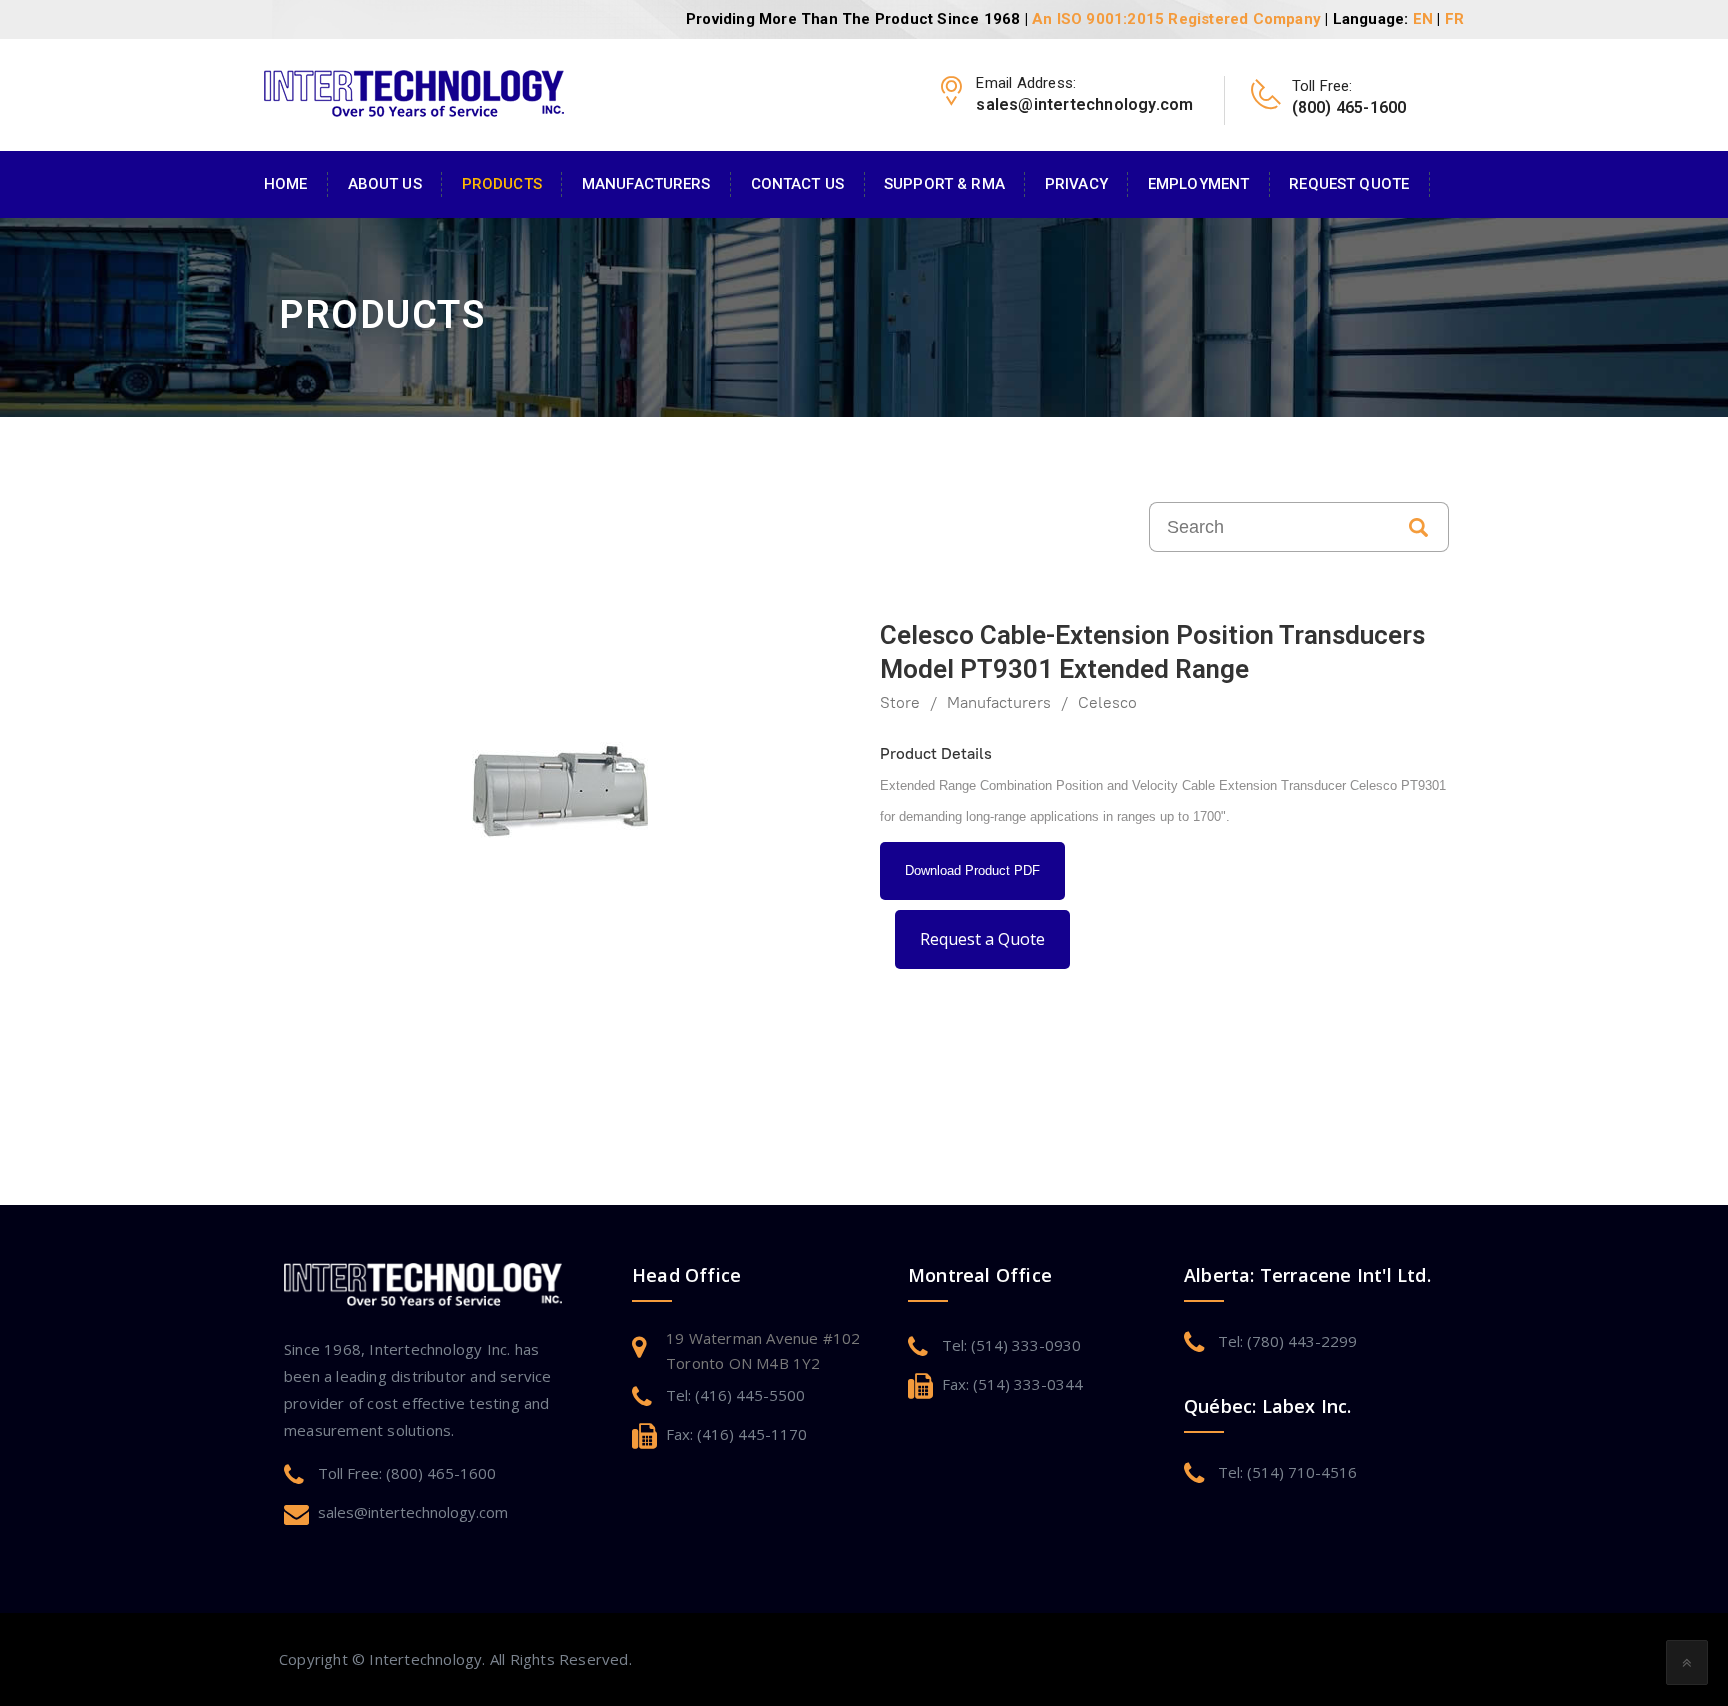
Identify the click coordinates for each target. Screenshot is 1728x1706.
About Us (385, 184)
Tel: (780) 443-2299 (1287, 1341)
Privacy (1076, 184)
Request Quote (1349, 184)
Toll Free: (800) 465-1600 (407, 1473)
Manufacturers (646, 184)
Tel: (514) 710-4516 (1287, 1472)
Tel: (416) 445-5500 (735, 1395)
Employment (1198, 184)
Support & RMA (944, 184)
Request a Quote (982, 939)
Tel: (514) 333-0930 (1011, 1345)
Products (502, 184)
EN (1423, 19)
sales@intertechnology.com (413, 1512)
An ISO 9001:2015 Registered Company (1176, 19)
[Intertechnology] (414, 91)
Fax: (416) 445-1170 (736, 1434)
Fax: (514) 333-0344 (1012, 1384)
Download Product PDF (972, 870)
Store (900, 702)
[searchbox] (1269, 527)
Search (1419, 527)
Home (286, 184)
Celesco (1107, 702)
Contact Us (797, 184)
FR (1454, 19)
